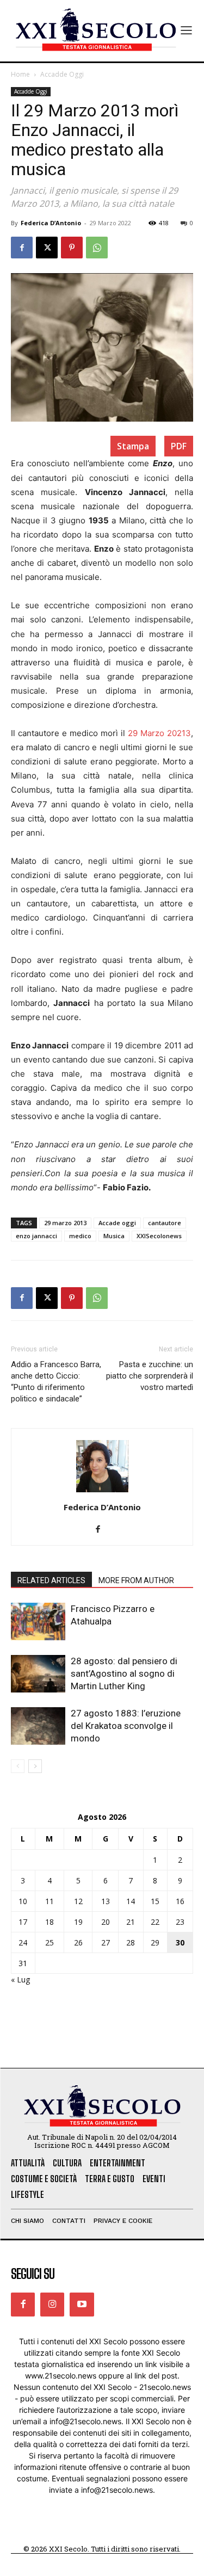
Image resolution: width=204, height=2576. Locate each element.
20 (106, 1922)
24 (23, 1942)
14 (131, 1901)
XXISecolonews (159, 1236)
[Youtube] (82, 2305)
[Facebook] (22, 248)
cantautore (165, 1223)
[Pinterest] (72, 248)
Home (20, 74)
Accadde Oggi (62, 74)
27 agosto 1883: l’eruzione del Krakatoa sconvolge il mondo (126, 1726)
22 (155, 1922)
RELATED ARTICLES (51, 1580)
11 (50, 1901)
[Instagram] (52, 2305)
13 (106, 1901)
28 (131, 1942)
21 (131, 1922)
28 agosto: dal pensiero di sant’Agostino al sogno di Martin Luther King (124, 1673)
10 (23, 1901)
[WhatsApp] (97, 248)
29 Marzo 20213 (159, 733)
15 (155, 1901)
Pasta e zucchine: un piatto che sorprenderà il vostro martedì (150, 1376)
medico (80, 1236)
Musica (114, 1236)
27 (106, 1942)
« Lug (20, 1979)
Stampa (133, 446)
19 (78, 1922)
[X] (47, 248)
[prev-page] (18, 1766)
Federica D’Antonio (51, 223)
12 (78, 1901)
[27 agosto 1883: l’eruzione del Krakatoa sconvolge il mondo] (38, 1726)
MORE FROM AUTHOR (136, 1580)
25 (50, 1942)
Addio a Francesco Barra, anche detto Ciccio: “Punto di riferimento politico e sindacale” (56, 1382)
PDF (179, 446)
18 (50, 1922)
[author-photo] (102, 1492)
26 (78, 1942)
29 (155, 1942)
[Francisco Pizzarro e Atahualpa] (38, 1621)
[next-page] (35, 1766)
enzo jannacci (36, 1236)
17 (23, 1922)
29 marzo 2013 (65, 1223)
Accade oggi (117, 1223)
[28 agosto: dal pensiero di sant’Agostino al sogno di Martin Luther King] (38, 1674)
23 (180, 1922)
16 (180, 1901)
